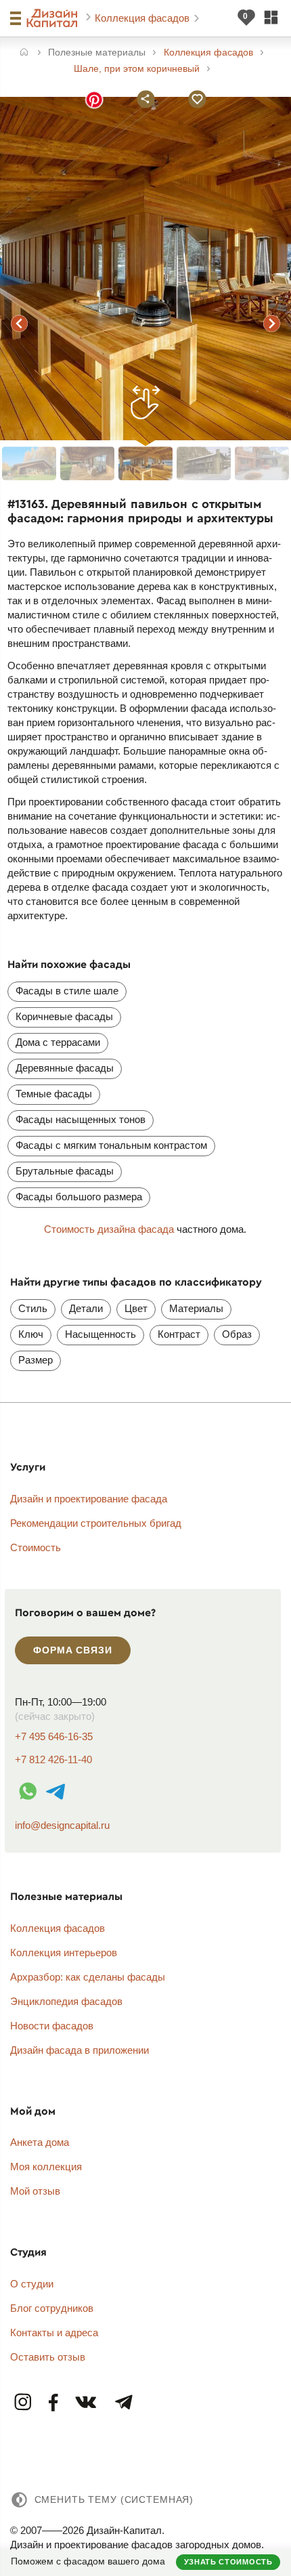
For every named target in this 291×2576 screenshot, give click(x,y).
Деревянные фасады (65, 1068)
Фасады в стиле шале (67, 991)
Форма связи (72, 1650)
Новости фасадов (52, 2026)
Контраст (179, 1334)
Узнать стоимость (228, 2562)
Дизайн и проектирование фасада (89, 1499)
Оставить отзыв (48, 2357)
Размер (36, 1360)
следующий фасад (271, 323)
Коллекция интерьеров (64, 1952)
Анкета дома (40, 2142)
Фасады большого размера (79, 1197)
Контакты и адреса (54, 2332)
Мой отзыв (35, 2191)
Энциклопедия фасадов (66, 2001)
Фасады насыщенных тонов (81, 1119)
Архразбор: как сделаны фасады (88, 1977)
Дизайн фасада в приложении (80, 2050)
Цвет (136, 1308)
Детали (86, 1308)
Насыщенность (100, 1334)
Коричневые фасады (64, 1016)
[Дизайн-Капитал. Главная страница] (54, 18)
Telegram (123, 2403)
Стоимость (36, 1547)
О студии (32, 2284)
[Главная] (24, 53)
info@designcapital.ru (62, 1825)
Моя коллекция (46, 2167)
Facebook (54, 2403)
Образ (237, 1334)
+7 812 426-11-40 (53, 1759)
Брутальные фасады (65, 1171)
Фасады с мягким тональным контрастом (111, 1145)
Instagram (24, 2403)
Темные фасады (54, 1094)
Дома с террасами (58, 1042)
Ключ (31, 1334)
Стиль (33, 1308)
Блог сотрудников (52, 2308)
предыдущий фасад (20, 323)
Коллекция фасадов (143, 18)
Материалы (196, 1308)
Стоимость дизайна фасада (109, 1229)
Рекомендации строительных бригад (96, 1523)
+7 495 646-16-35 (54, 1736)
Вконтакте (87, 2403)
